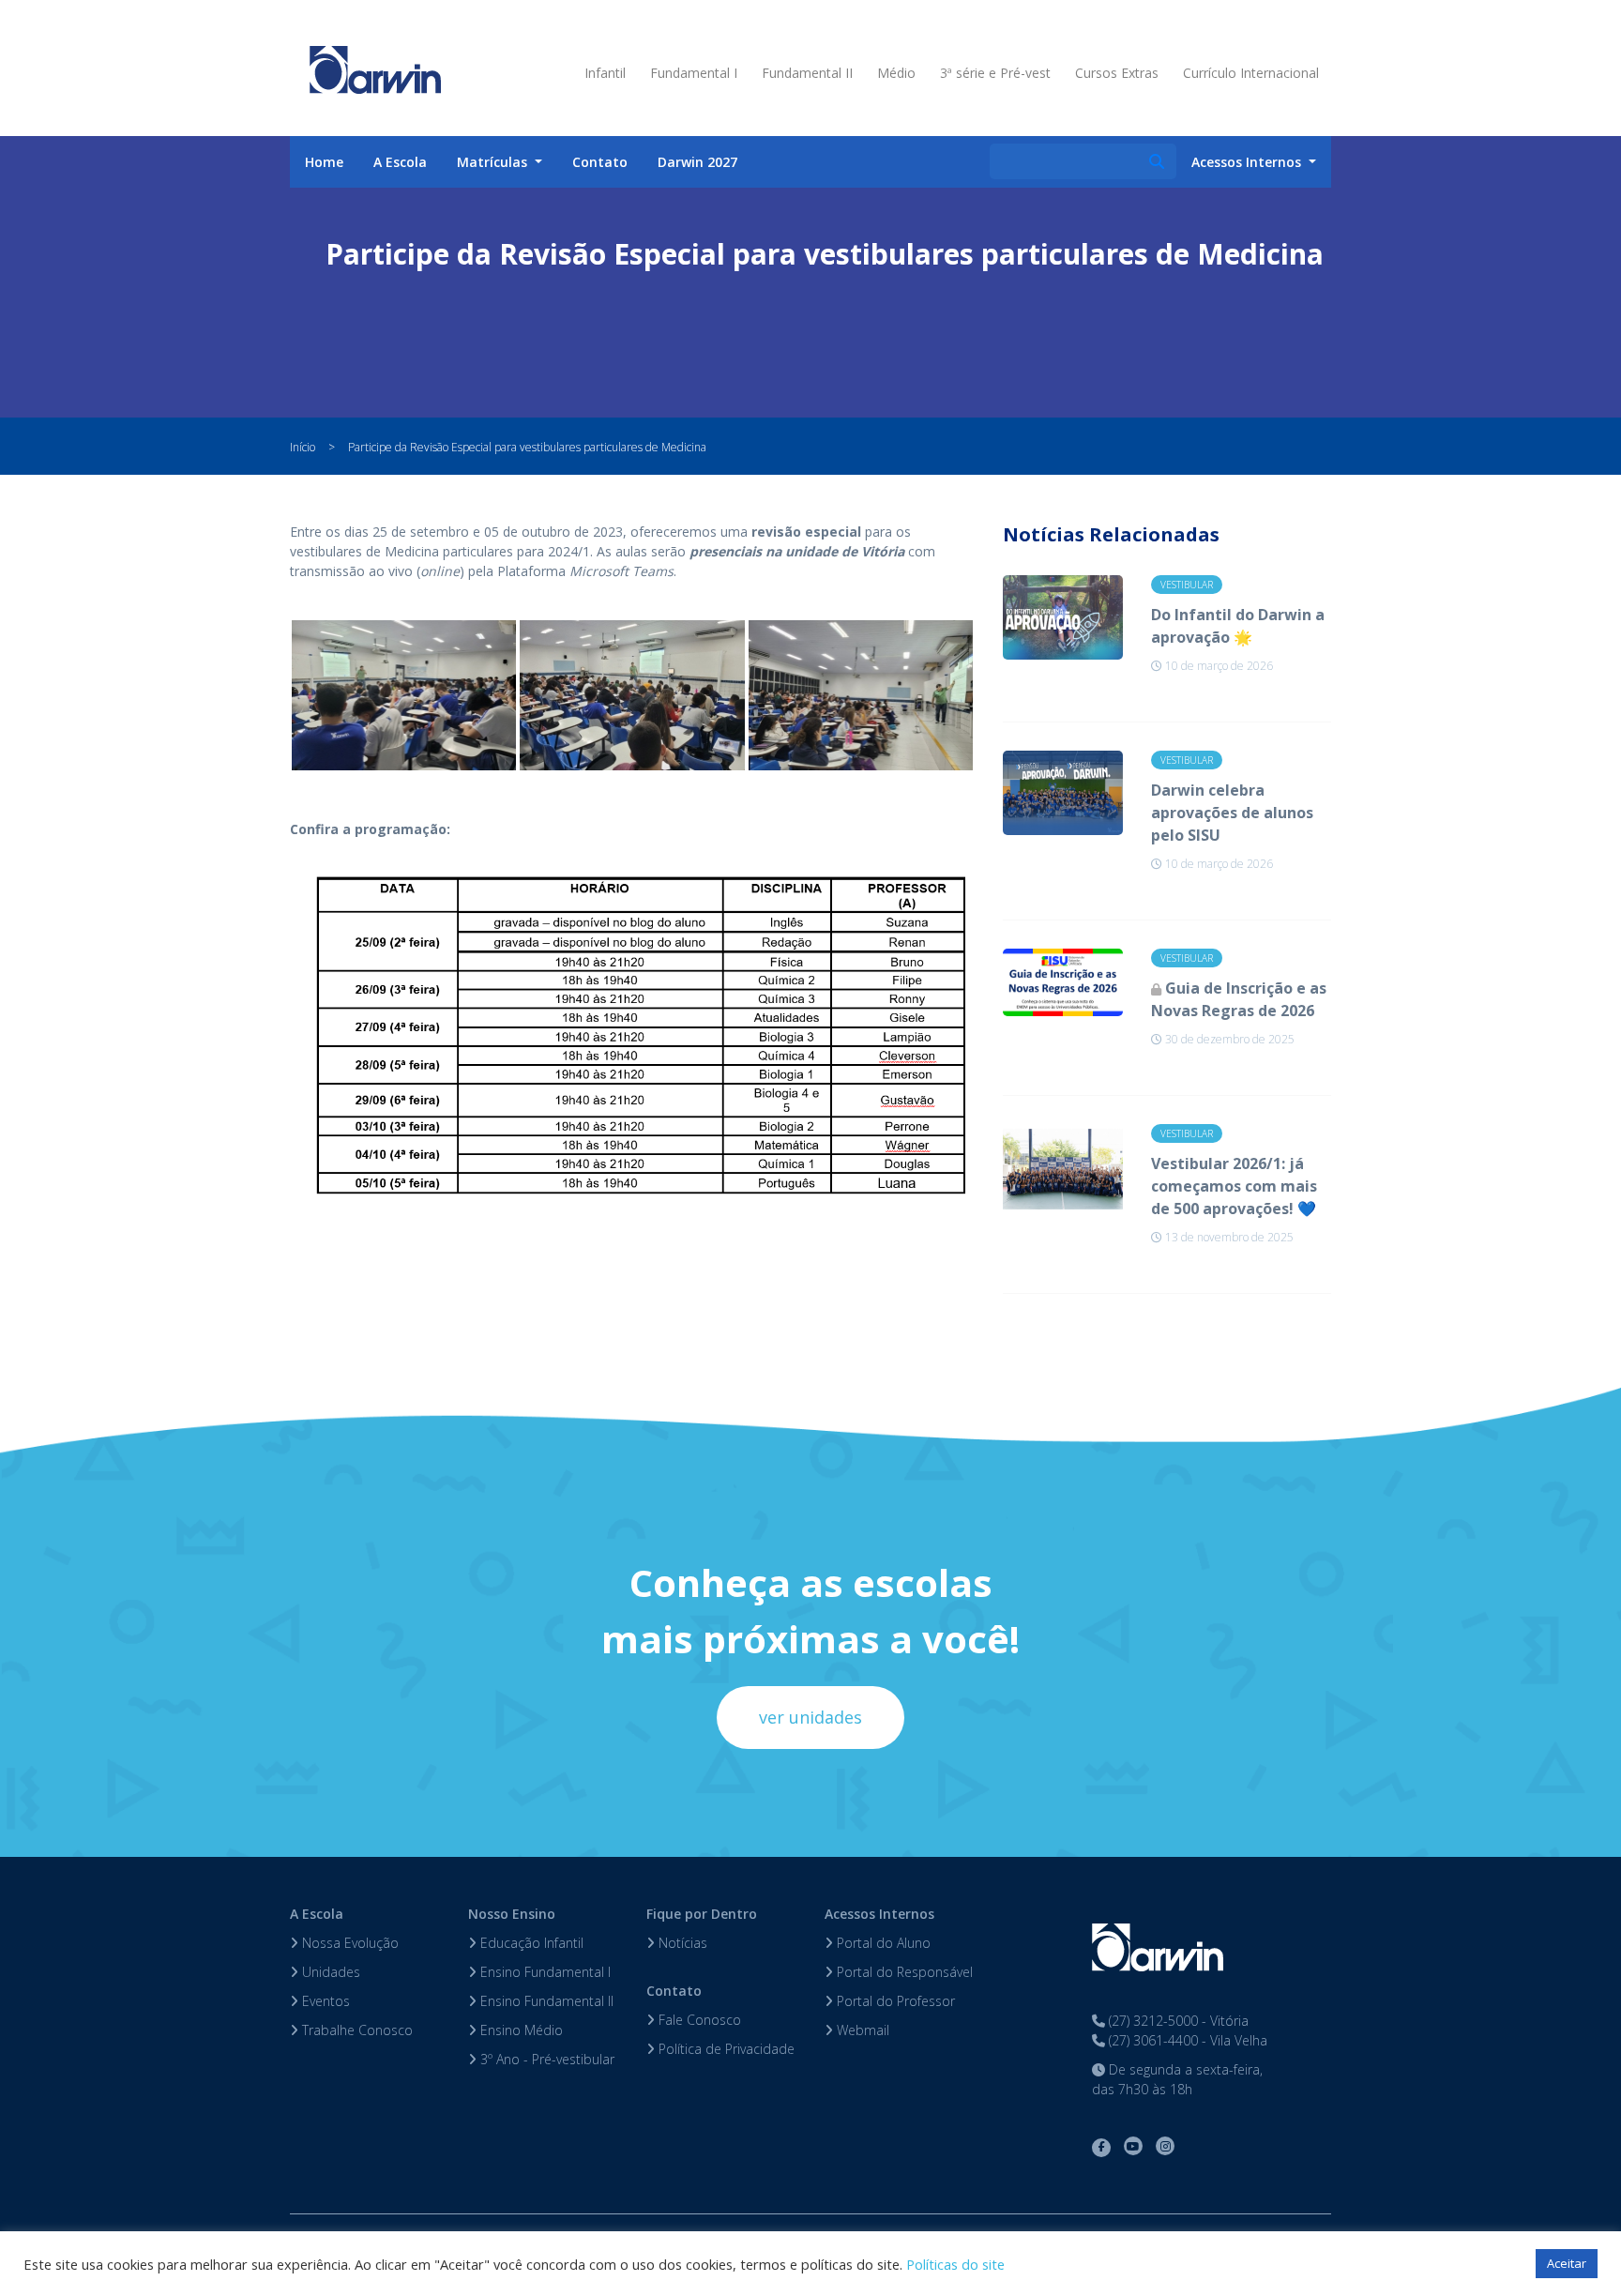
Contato (600, 162)
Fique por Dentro (702, 1914)
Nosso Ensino (512, 1914)
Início (303, 447)
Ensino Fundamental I (544, 1972)
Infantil (605, 73)
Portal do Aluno (882, 1943)
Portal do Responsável (903, 1972)
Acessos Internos (879, 1914)
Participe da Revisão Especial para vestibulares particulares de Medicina (527, 447)
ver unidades (810, 1717)
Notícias (681, 1943)
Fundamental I (694, 73)
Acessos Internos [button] (1248, 162)
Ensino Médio (520, 2030)
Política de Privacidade (725, 2049)
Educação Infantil (530, 1943)
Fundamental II (807, 73)
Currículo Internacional (1251, 73)
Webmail (861, 2030)
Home (324, 162)
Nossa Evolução (348, 1943)
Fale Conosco (698, 2020)
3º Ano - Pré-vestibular (545, 2059)
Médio (896, 73)
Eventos (324, 2001)
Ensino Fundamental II (545, 2001)
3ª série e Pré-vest (995, 73)
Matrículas (494, 162)
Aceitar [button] (1567, 2263)
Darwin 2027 (697, 162)
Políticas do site (955, 2264)
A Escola (400, 162)
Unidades (329, 1972)
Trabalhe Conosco (356, 2030)
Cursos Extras (1117, 73)
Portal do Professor (894, 2001)
